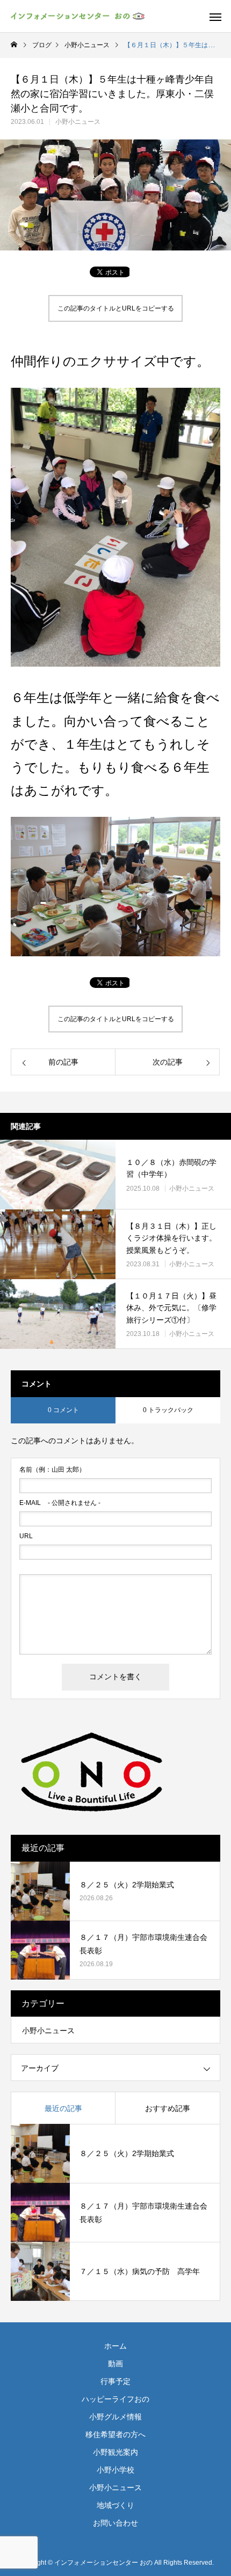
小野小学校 (115, 2470)
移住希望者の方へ (115, 2434)
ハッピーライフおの (115, 2399)
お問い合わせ (115, 2523)
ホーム (115, 2346)
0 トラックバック (168, 1410)
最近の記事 (63, 2108)
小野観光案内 (115, 2452)
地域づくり (115, 2505)
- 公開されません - (60, 1503)
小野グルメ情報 (115, 2417)
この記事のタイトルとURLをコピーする (116, 308)
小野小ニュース (78, 122)
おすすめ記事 (168, 2108)
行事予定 (115, 2381)
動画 (115, 2364)
